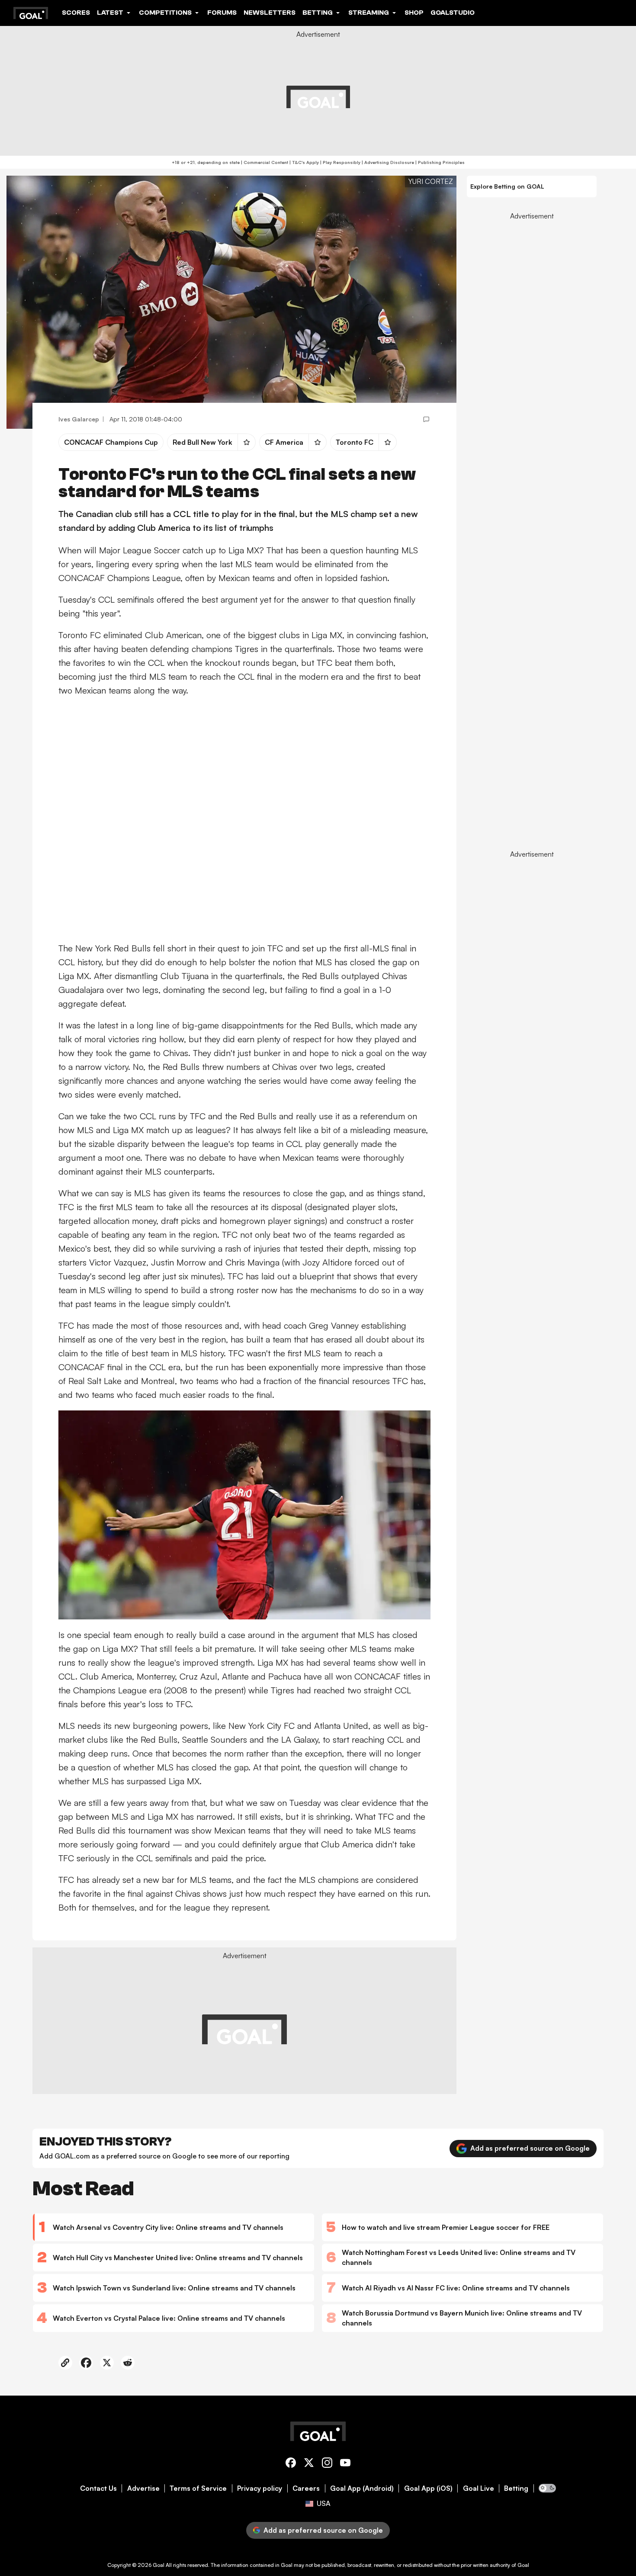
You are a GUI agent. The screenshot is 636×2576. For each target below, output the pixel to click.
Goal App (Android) (362, 2488)
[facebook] (291, 2464)
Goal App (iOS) (428, 2488)
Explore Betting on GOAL (507, 186)
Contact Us (98, 2488)
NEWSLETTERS (270, 13)
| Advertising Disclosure (387, 162)
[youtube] (345, 2464)
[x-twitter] (309, 2464)
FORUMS (222, 13)
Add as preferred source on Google (530, 2148)
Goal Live (479, 2488)
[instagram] (327, 2464)
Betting (516, 2488)
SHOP (414, 13)
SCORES (76, 13)
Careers (306, 2488)
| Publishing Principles (439, 162)
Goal (159, 2565)
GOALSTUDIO (453, 13)
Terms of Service (198, 2488)
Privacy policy (260, 2488)
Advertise (143, 2488)
